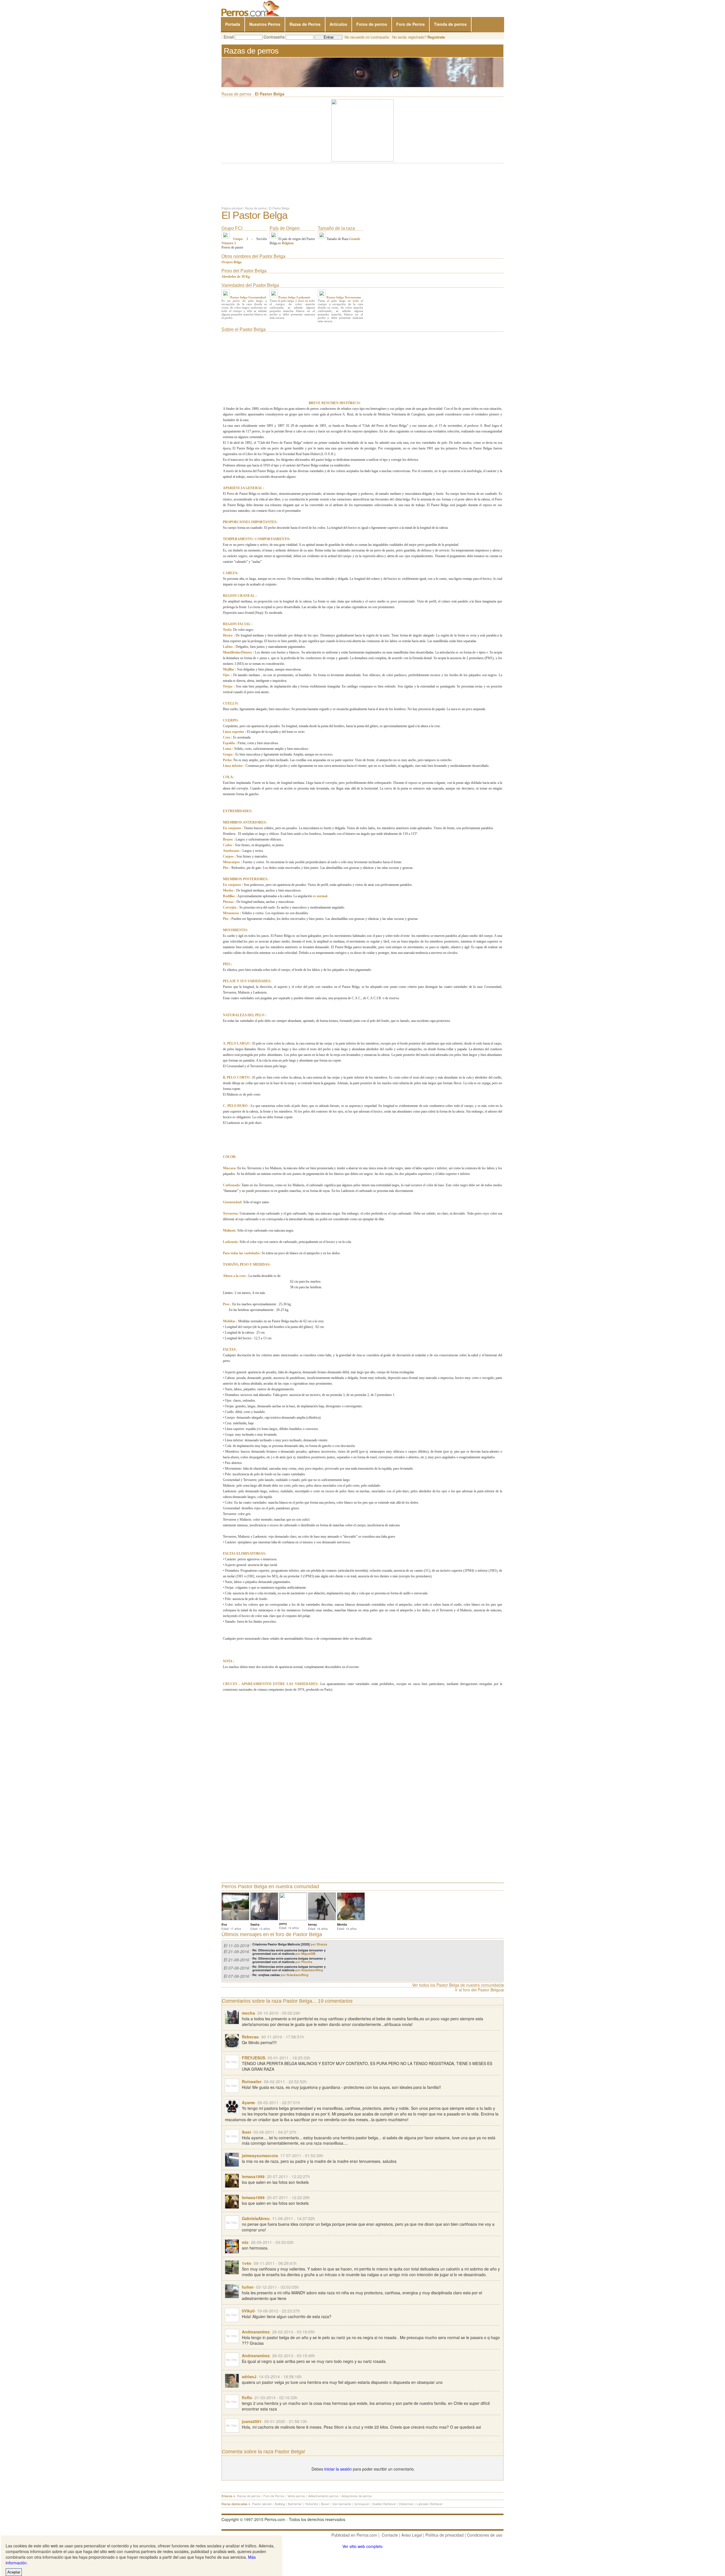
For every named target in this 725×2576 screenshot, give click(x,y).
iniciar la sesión (338, 2469)
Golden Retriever (384, 2504)
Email (229, 37)
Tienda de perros (450, 24)
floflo (247, 2397)
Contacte (390, 2535)
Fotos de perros (372, 24)
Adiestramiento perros (323, 2496)
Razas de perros (256, 208)
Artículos (338, 24)
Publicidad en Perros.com (354, 2535)
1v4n (247, 2263)
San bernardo (342, 2504)
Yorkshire (312, 2504)
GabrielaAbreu (256, 2218)
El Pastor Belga (279, 208)
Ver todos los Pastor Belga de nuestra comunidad (456, 1985)
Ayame (248, 2102)
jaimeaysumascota (260, 2155)
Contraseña (274, 37)
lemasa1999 (253, 2176)
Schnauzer (362, 2504)
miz (245, 2242)
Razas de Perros (305, 24)
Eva (224, 1924)
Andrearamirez (256, 2332)
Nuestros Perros (265, 24)
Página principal (232, 208)
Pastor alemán (262, 2504)
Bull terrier (295, 2504)
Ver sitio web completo (362, 2546)
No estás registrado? (419, 37)
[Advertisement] (265, 369)
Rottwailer (252, 2081)
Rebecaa (250, 2037)
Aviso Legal (412, 2535)
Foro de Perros (411, 24)
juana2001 (252, 2421)
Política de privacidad (444, 2535)
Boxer (325, 2504)
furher (248, 2287)
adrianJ (249, 2376)
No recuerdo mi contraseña (367, 37)
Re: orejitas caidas (280, 1975)
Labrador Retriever (430, 2504)
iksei (246, 2132)
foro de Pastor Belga (299, 1934)
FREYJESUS (253, 2058)
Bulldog (280, 2504)
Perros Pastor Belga (244, 1887)
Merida (342, 1924)
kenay (313, 1924)
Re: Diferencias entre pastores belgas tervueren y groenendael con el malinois (289, 1952)
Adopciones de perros (357, 2496)
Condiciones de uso (485, 2535)
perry (283, 1923)
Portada (233, 24)
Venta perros (296, 2496)
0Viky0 (248, 2311)
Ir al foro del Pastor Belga (478, 1990)
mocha (248, 2013)
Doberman (406, 2504)
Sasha (255, 1924)
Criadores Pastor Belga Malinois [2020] (290, 1944)
